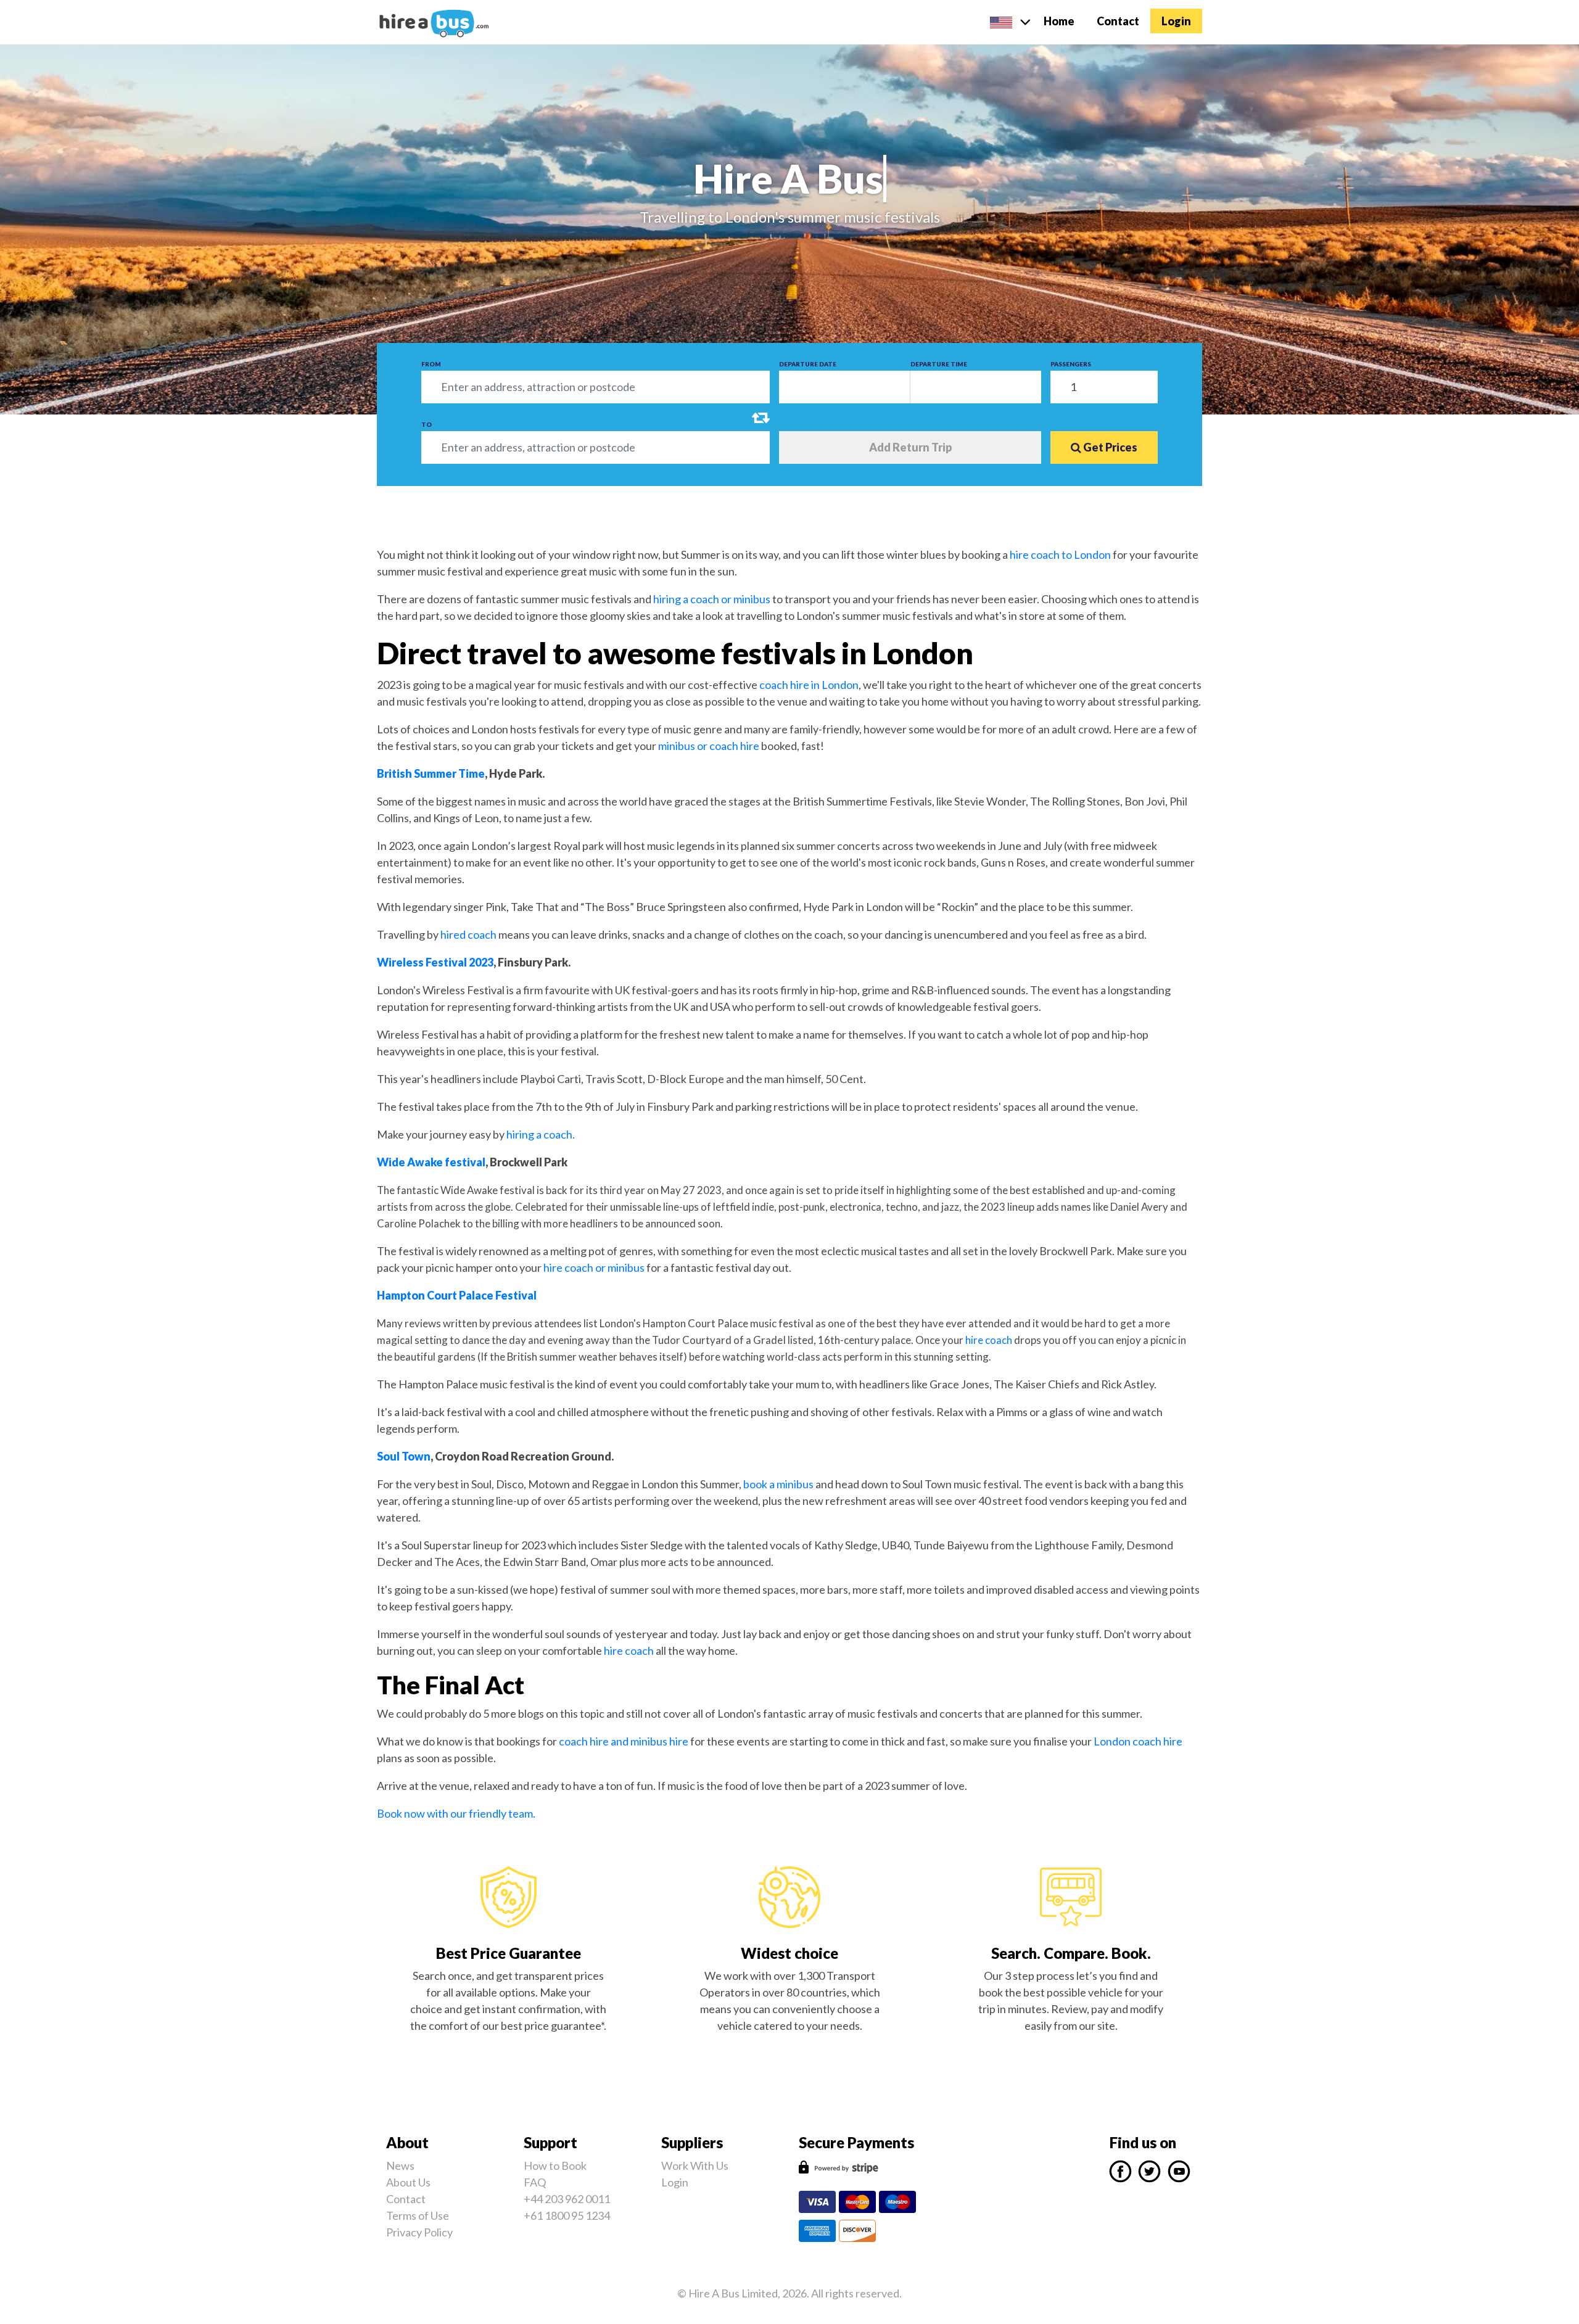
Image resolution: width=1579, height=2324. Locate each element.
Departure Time (939, 364)
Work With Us (695, 2165)
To (427, 424)
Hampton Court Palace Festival (457, 1295)
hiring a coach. (541, 1134)
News (400, 2165)
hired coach (468, 934)
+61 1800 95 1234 (567, 2215)
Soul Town (404, 1456)
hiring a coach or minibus (711, 599)
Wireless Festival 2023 (435, 962)
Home (1065, 21)
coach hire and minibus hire (624, 1741)
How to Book (555, 2165)
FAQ (535, 2182)
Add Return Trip (910, 447)
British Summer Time (431, 773)
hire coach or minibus (594, 1267)
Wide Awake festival (431, 1162)
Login (1176, 21)
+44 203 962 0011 (567, 2199)
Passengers (1071, 364)
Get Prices (1109, 447)
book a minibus (778, 1484)
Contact (1118, 21)
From (431, 364)
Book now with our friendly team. (456, 1813)
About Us (408, 2182)
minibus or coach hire (709, 746)
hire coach (988, 1340)
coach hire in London (808, 685)
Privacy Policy (419, 2232)
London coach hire (1138, 1741)
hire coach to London (1060, 554)
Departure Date (808, 364)
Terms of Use (418, 2215)
